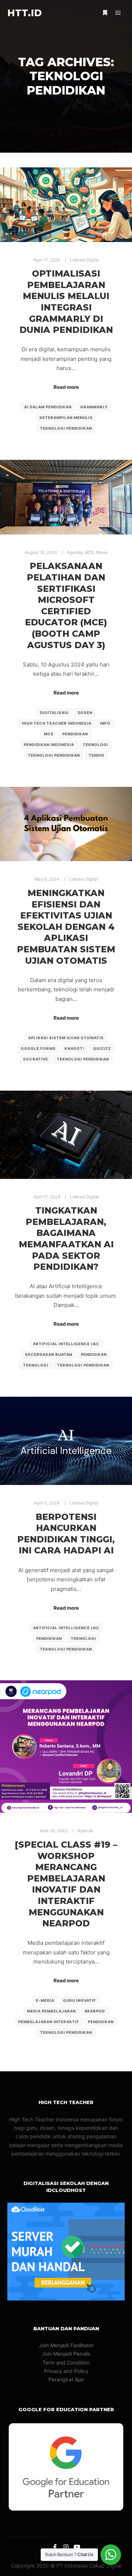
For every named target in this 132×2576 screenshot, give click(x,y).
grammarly (94, 407)
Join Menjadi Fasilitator (66, 2345)
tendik (97, 755)
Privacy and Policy (66, 2371)
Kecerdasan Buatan (49, 1354)
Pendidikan (75, 734)
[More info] (105, 13)
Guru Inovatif (80, 2000)
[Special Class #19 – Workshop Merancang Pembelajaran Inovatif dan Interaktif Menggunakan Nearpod (66, 1884)
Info (105, 723)
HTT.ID (25, 13)
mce (49, 734)
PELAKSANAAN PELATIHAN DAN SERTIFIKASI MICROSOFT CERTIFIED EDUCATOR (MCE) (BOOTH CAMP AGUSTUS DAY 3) (66, 605)
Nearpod (95, 2011)
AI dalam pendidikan (48, 407)
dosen (85, 713)
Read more (66, 387)
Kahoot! (74, 1048)
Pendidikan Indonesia (49, 745)
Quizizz (102, 1048)
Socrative (36, 1059)
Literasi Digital (85, 260)
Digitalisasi (54, 713)
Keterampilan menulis (66, 418)
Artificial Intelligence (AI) (66, 1344)
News (102, 552)
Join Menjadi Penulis (66, 2354)
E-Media (45, 2000)
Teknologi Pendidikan (66, 428)
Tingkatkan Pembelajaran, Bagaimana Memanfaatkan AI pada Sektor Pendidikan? (66, 1239)
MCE (89, 552)
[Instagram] (66, 2547)
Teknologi (96, 745)
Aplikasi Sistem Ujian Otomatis (66, 1038)
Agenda (75, 552)
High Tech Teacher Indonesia (57, 723)
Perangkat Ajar (66, 2379)
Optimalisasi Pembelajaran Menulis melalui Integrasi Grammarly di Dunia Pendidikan (66, 302)
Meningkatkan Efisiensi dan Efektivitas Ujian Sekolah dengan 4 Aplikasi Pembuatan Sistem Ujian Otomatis (66, 927)
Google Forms (38, 1048)
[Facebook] (55, 2547)
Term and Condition (66, 2362)
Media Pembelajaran (52, 2011)
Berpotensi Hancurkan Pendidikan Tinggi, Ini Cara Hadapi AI (66, 1534)
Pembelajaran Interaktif (49, 2022)
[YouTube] (77, 2547)
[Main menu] (118, 13)
